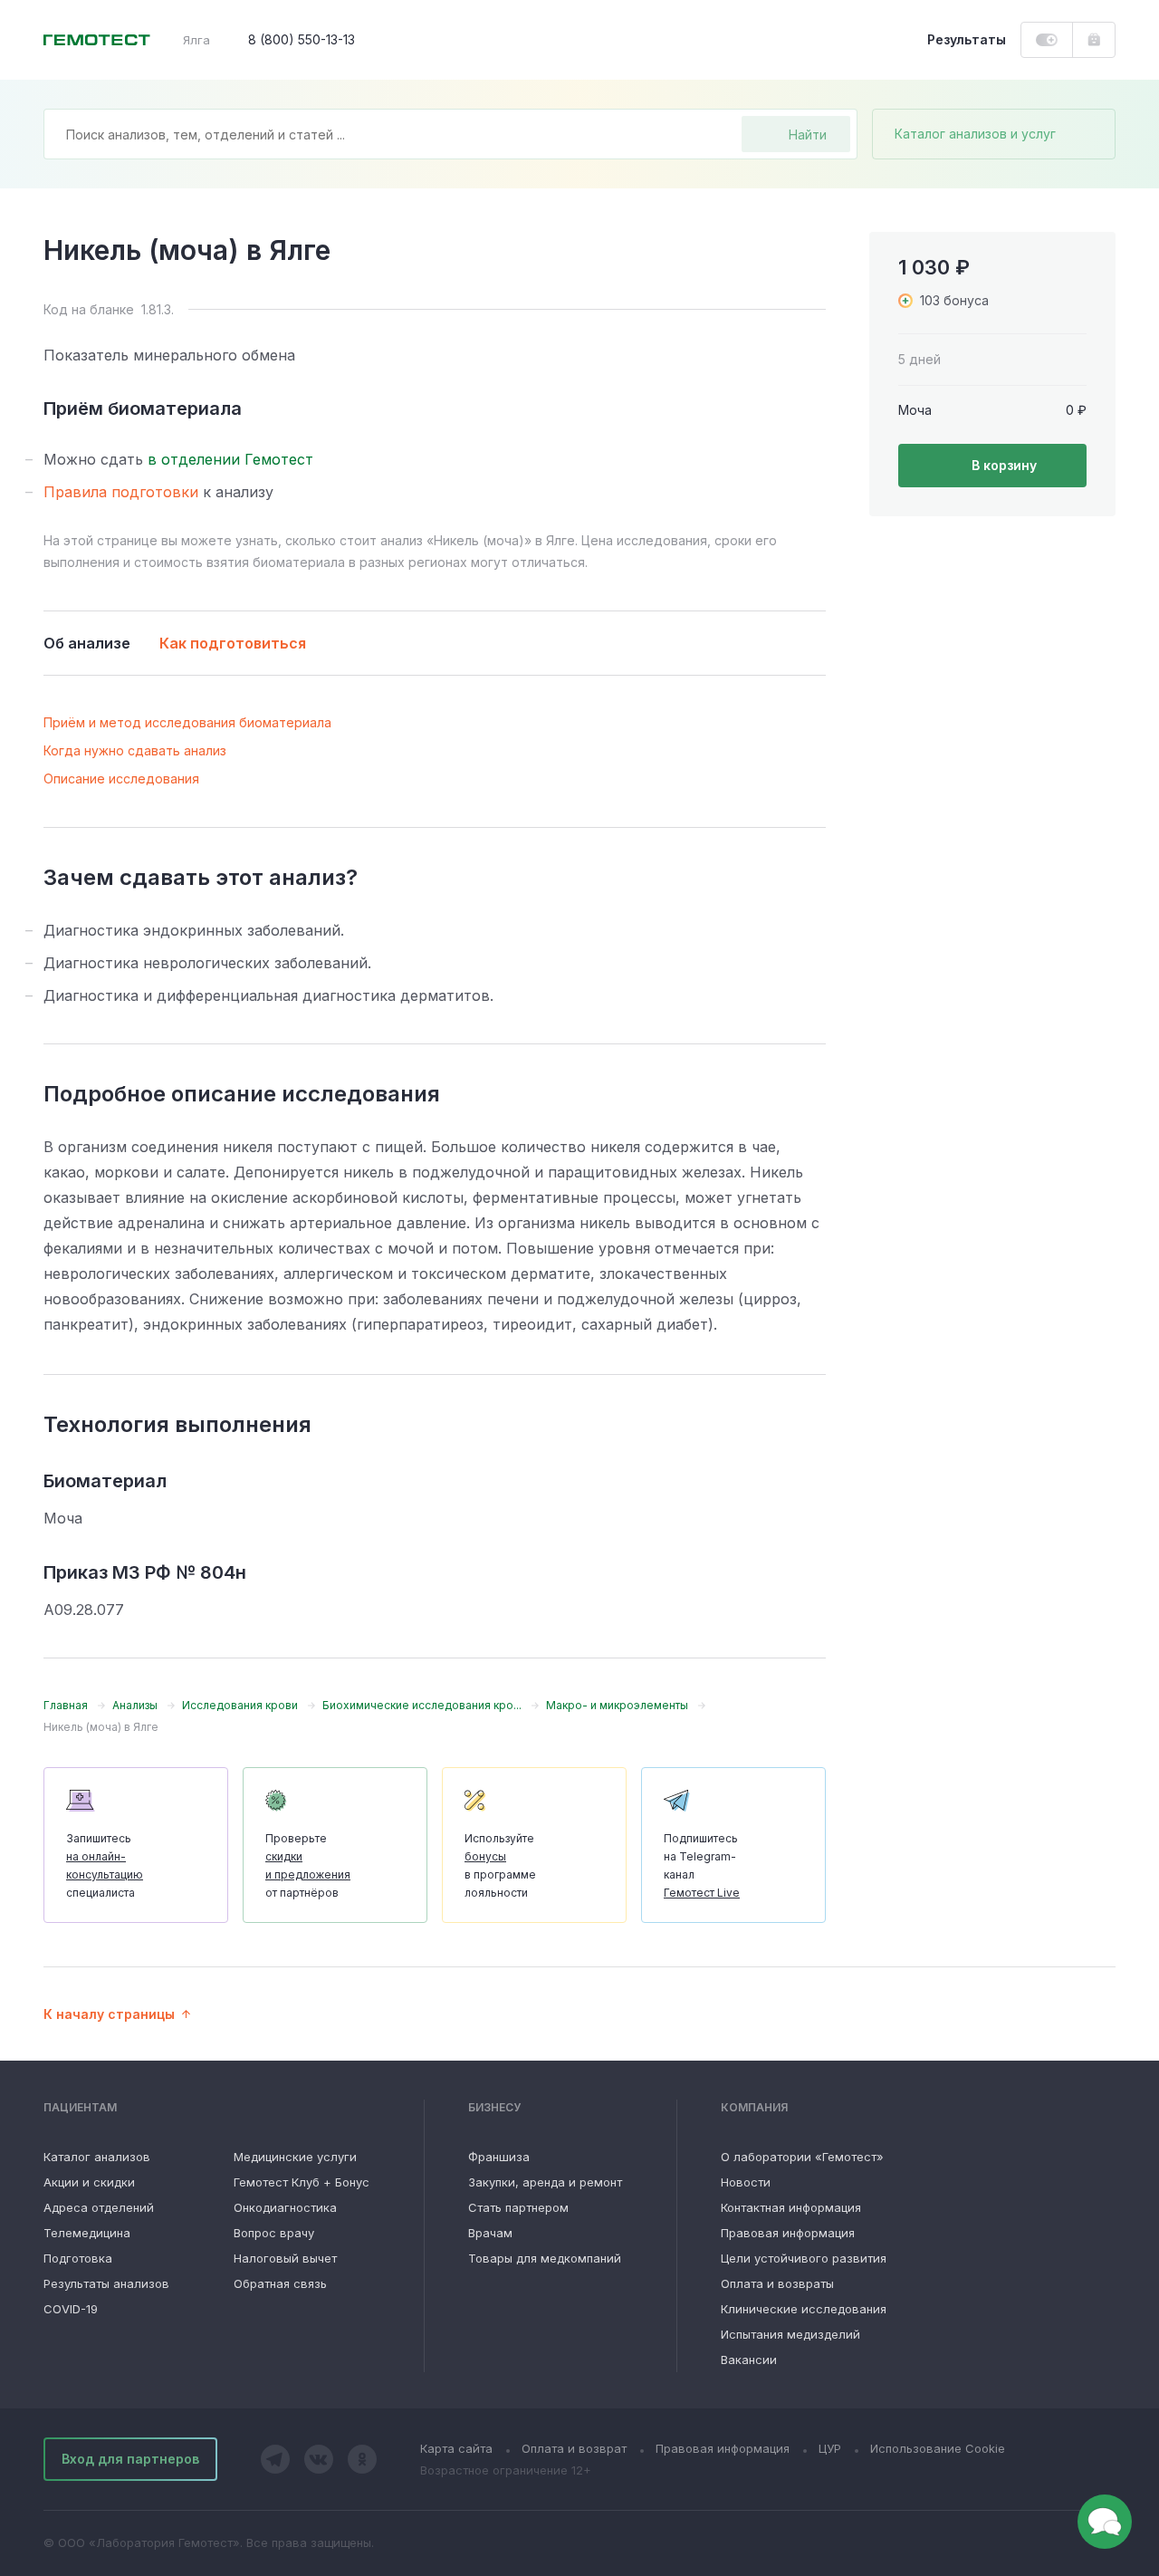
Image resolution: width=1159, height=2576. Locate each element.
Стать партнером (518, 2207)
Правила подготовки (121, 492)
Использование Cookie (938, 2448)
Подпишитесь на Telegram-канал (702, 1865)
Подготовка (78, 2258)
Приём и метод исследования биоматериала (187, 722)
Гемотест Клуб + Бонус (302, 2182)
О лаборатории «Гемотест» (802, 2157)
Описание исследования (121, 779)
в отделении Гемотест (230, 459)
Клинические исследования (804, 2309)
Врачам (490, 2233)
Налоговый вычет (285, 2258)
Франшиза (499, 2157)
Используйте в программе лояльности (500, 1865)
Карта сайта (456, 2448)
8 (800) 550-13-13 (302, 39)
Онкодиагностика (285, 2207)
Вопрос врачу (274, 2233)
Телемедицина (87, 2233)
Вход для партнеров (130, 2459)
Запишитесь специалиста (105, 1865)
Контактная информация (791, 2207)
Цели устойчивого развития (804, 2258)
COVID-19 (71, 2309)
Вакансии (749, 2360)
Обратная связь (280, 2283)
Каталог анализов (97, 2157)
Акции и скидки (89, 2182)
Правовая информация (788, 2233)
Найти (808, 135)
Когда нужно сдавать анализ (135, 750)
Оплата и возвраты (777, 2283)
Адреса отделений (99, 2207)
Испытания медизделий (790, 2334)
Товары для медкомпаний (545, 2258)
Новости (746, 2182)
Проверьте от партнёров (308, 1865)
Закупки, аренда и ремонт (545, 2182)
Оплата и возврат (574, 2448)
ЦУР (830, 2448)
